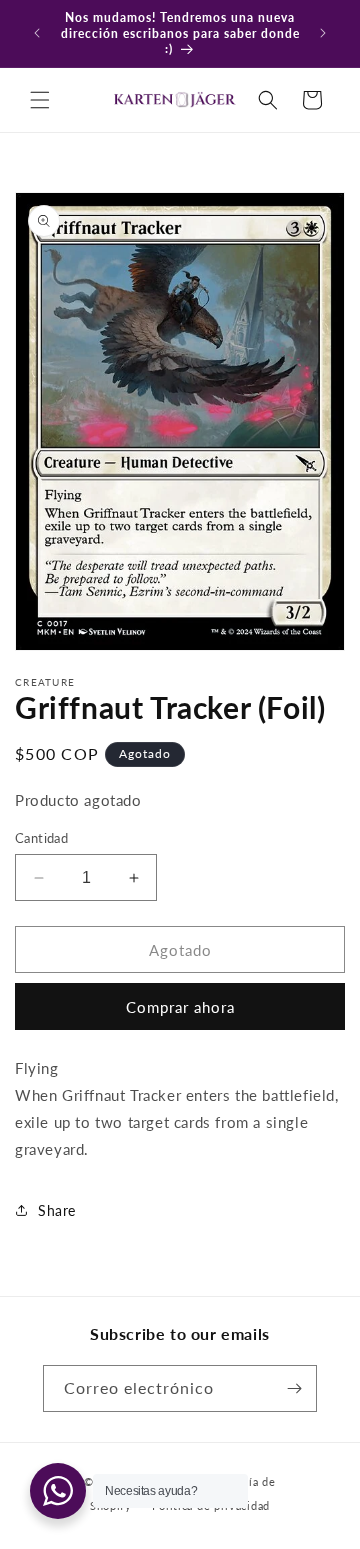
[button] (40, 100)
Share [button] (57, 1210)
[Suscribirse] (294, 1388)
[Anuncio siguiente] (323, 33)
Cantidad (41, 838)
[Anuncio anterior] (37, 33)
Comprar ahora (180, 1007)
